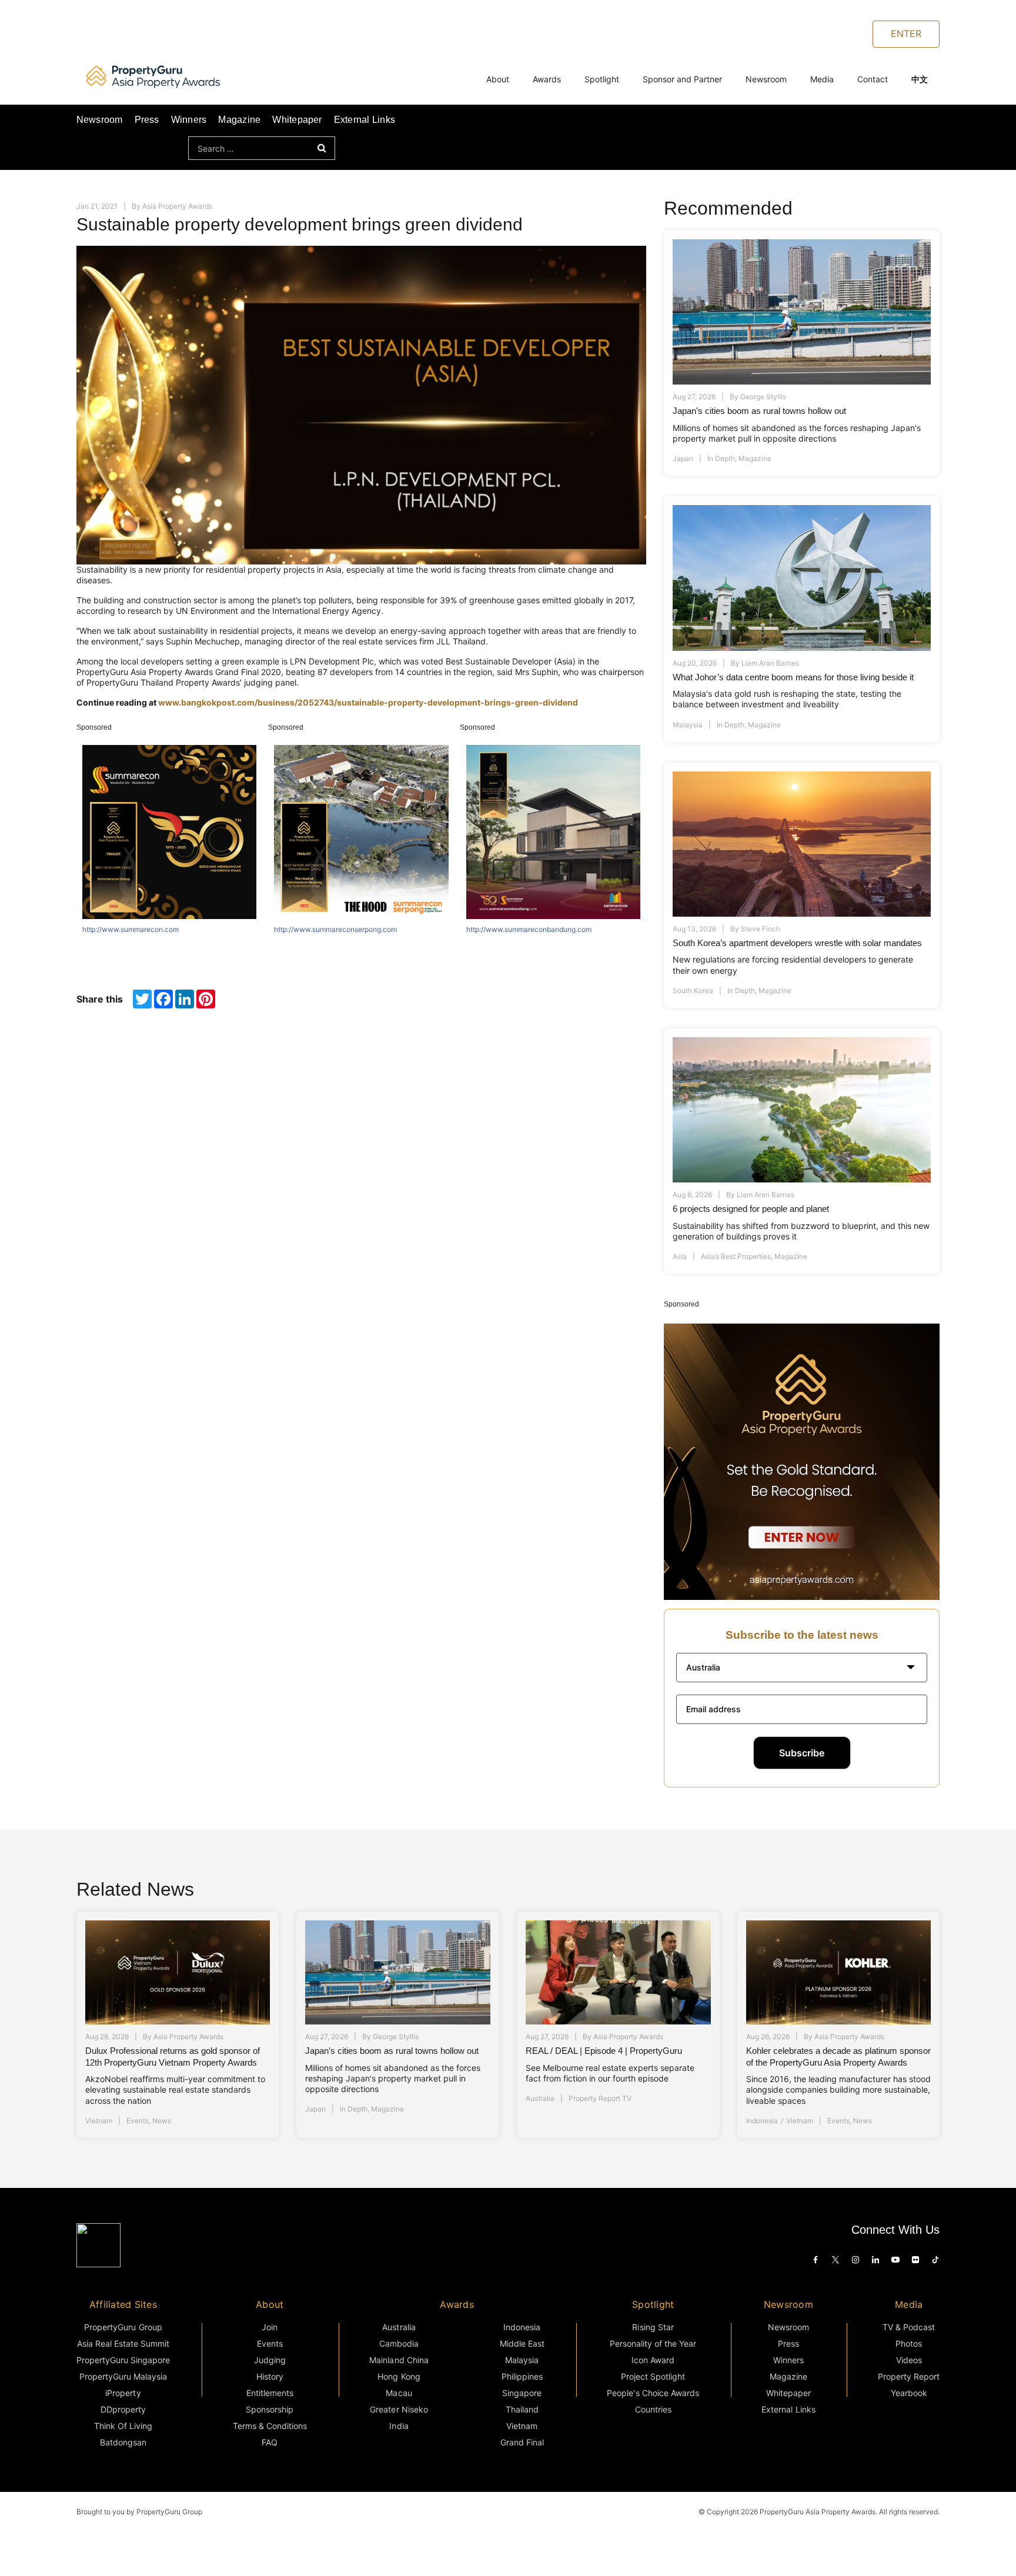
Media (822, 79)
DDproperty (123, 2409)
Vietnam (99, 2121)
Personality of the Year (653, 2343)
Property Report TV (600, 2098)
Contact (873, 79)
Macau (399, 2393)
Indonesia (762, 2121)
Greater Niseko (399, 2409)
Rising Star (653, 2327)
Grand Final (522, 2442)
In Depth (721, 458)
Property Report (909, 2376)
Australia (540, 2098)
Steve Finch (761, 929)
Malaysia (688, 725)
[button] (802, 1668)
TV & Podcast (909, 2327)
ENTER (906, 34)
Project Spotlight (653, 2376)
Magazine (239, 120)
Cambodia (399, 2343)
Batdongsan (123, 2442)
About (498, 79)
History (270, 2376)
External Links (365, 120)
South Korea (693, 990)
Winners (189, 120)
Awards (547, 79)
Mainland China (399, 2360)
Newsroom (766, 79)
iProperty (123, 2393)
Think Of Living (123, 2426)
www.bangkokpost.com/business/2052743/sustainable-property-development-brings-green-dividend (368, 702)
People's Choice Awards (653, 2393)
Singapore (522, 2393)
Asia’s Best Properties (736, 1256)
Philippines (522, 2376)
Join (270, 2327)
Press (147, 120)
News (162, 2121)
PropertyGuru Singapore (123, 2360)
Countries (653, 2409)
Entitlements (270, 2393)
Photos (909, 2343)
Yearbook (909, 2393)
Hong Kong (399, 2376)
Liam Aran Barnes (770, 663)
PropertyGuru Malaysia (123, 2376)
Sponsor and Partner (682, 79)
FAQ (270, 2442)
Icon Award (653, 2360)
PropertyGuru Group (123, 2327)
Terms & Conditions (270, 2426)
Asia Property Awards (177, 206)
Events (138, 2121)
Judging (270, 2360)
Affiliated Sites (123, 2304)
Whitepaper (297, 120)
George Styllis (763, 397)
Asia (680, 1256)
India (399, 2426)
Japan (683, 458)
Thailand (522, 2409)
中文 (920, 79)
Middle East (522, 2343)
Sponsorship (270, 2409)
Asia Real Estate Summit (123, 2343)
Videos (909, 2360)
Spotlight (602, 79)
